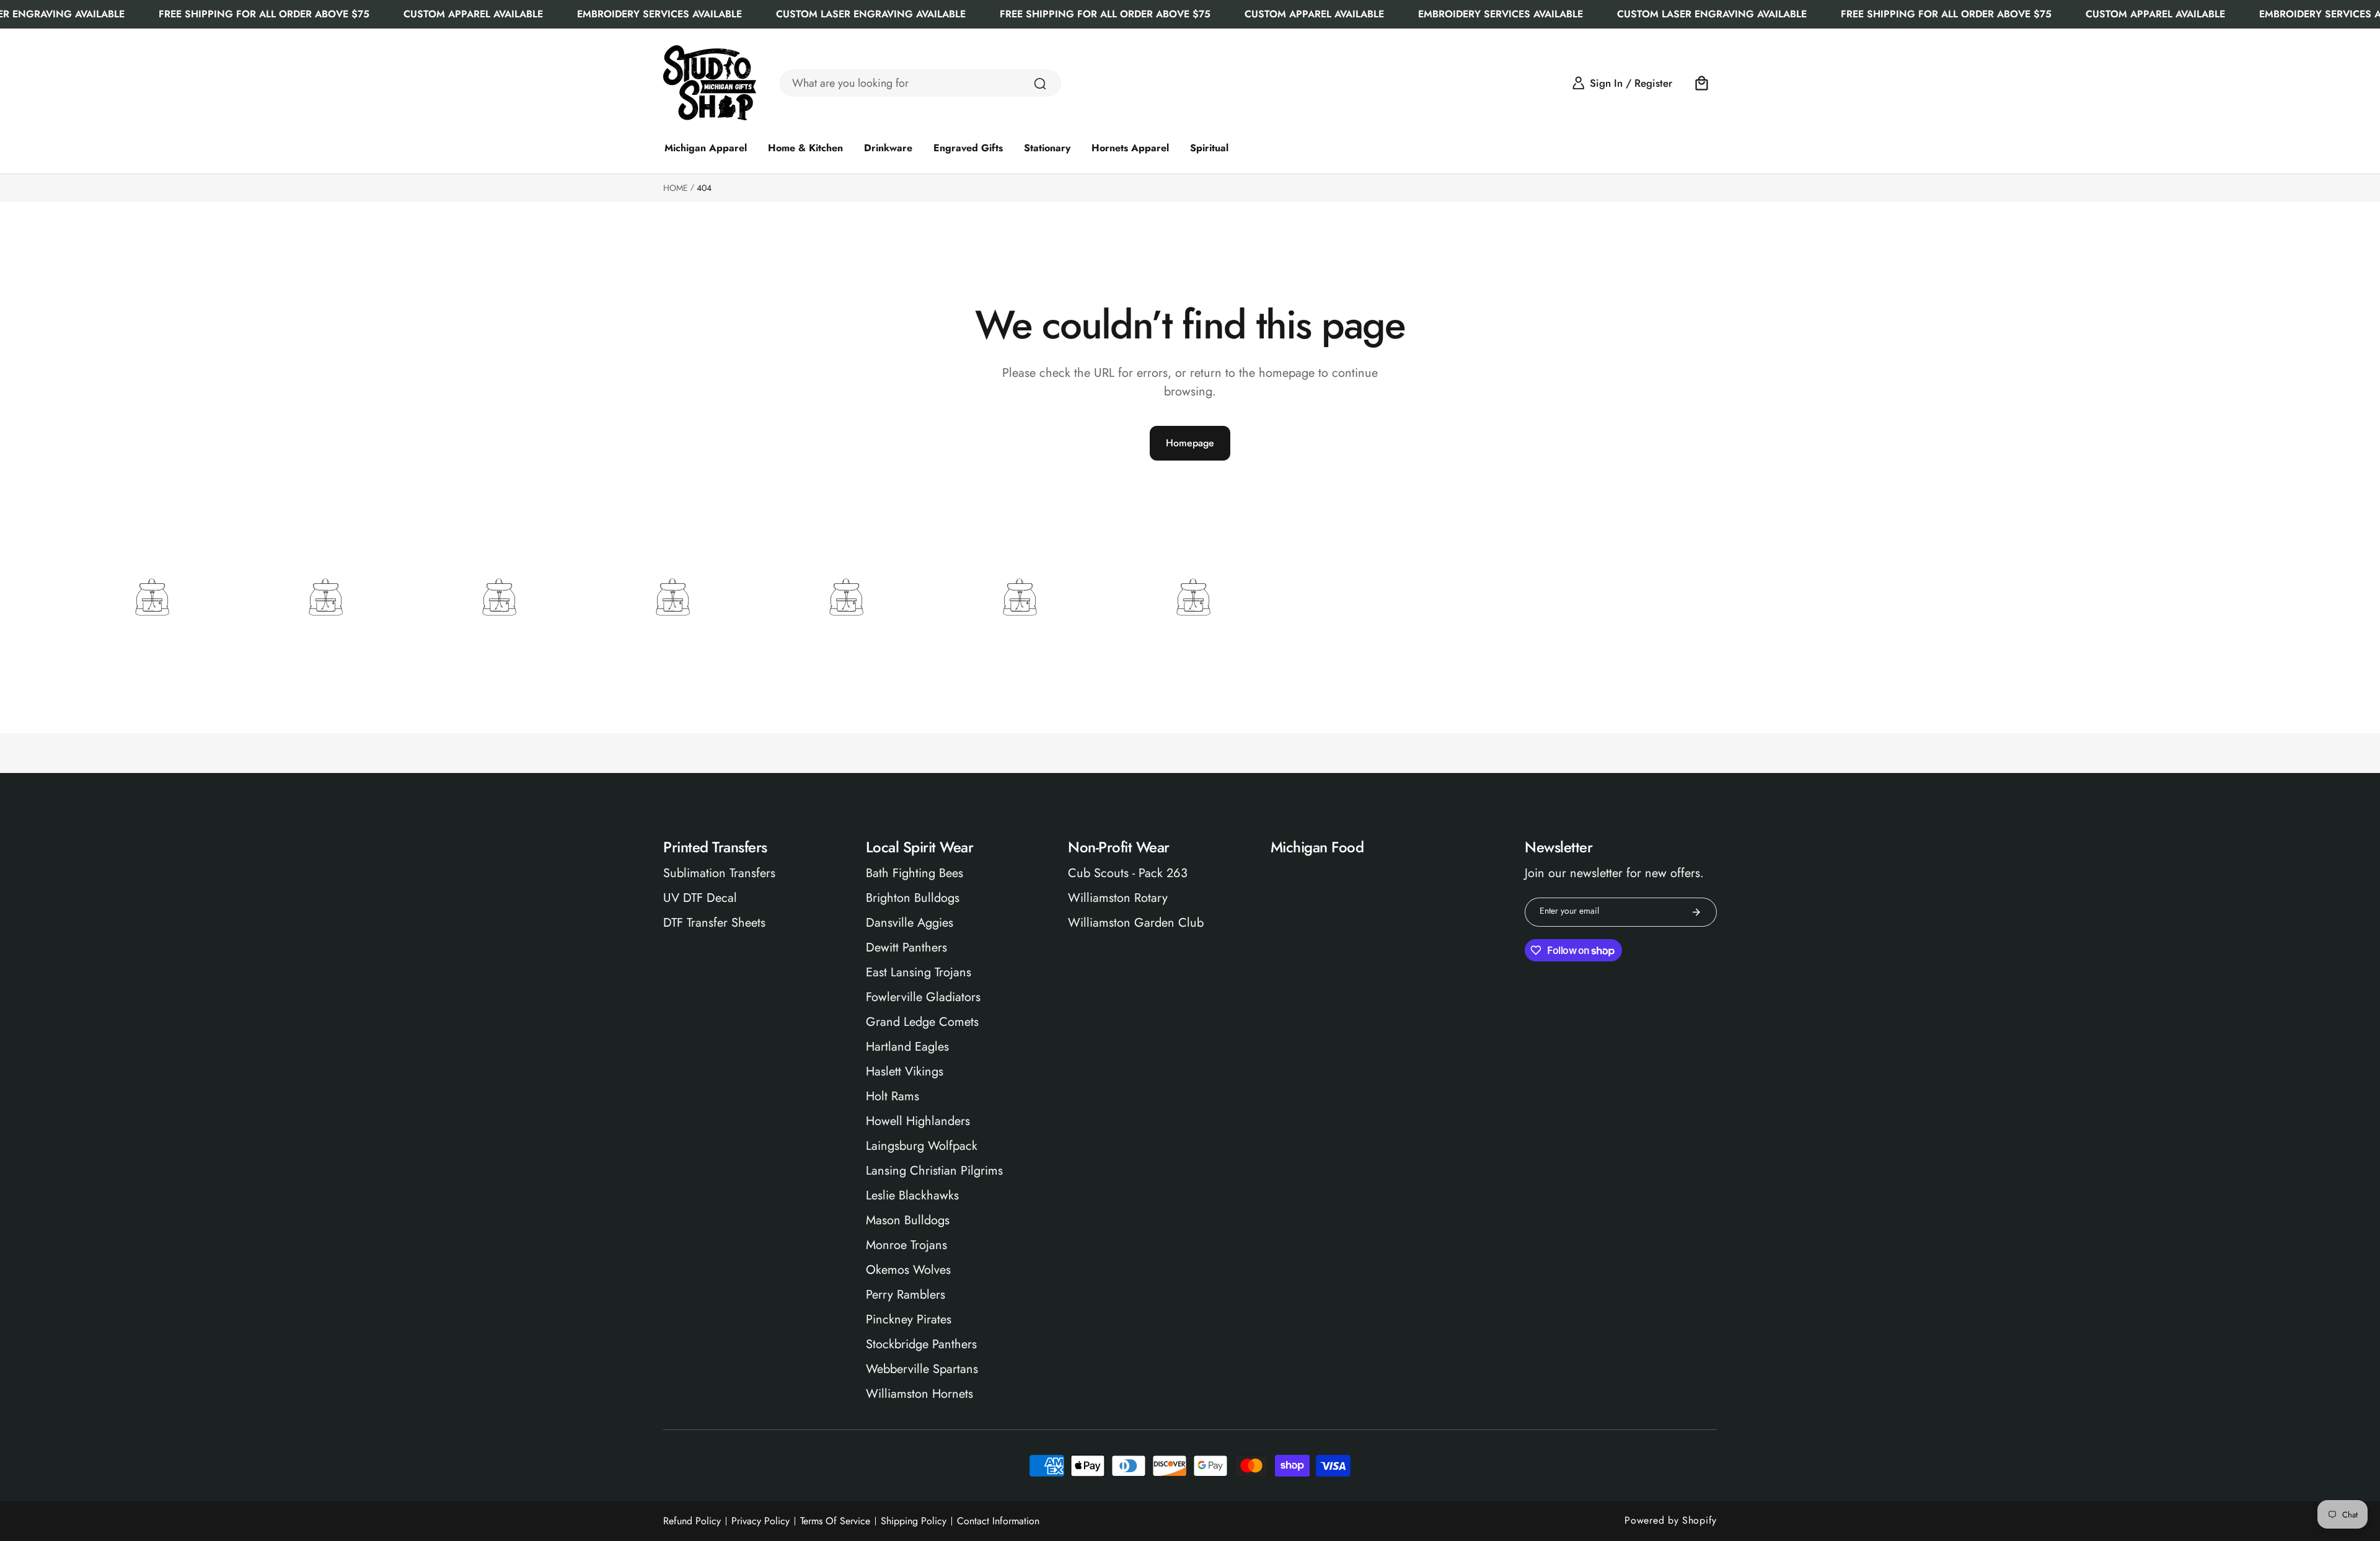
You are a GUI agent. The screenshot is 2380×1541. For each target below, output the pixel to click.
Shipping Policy (914, 1521)
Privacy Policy (760, 1521)
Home (676, 188)
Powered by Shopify (1671, 1520)
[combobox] (920, 83)
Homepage (1190, 443)
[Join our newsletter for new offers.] (1696, 912)
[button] (1702, 83)
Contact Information (998, 1521)
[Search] (1040, 84)
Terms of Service (835, 1521)
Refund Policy (692, 1521)
